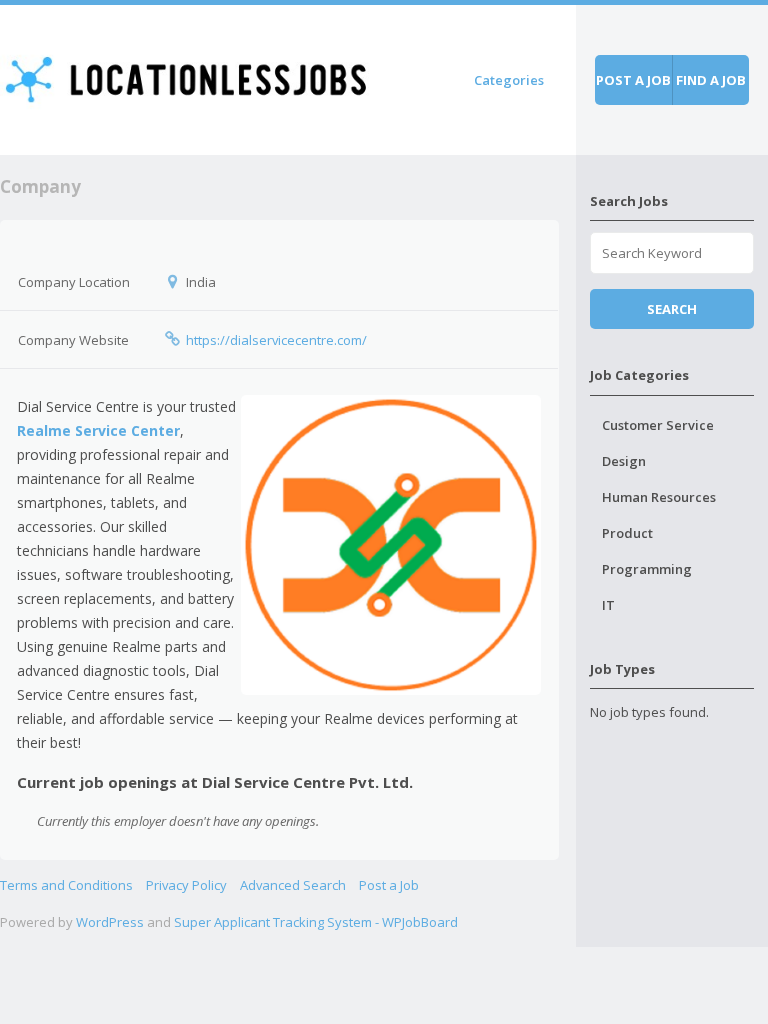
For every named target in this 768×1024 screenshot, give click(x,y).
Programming (647, 569)
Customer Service (658, 425)
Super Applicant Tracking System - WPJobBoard (316, 922)
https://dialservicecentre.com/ (276, 340)
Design (624, 461)
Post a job (633, 80)
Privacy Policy (186, 885)
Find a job (711, 80)
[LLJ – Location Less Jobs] (187, 76)
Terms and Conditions (66, 885)
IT (608, 605)
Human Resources (659, 497)
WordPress (110, 922)
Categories (509, 80)
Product (627, 533)
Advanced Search (293, 885)
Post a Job (389, 885)
